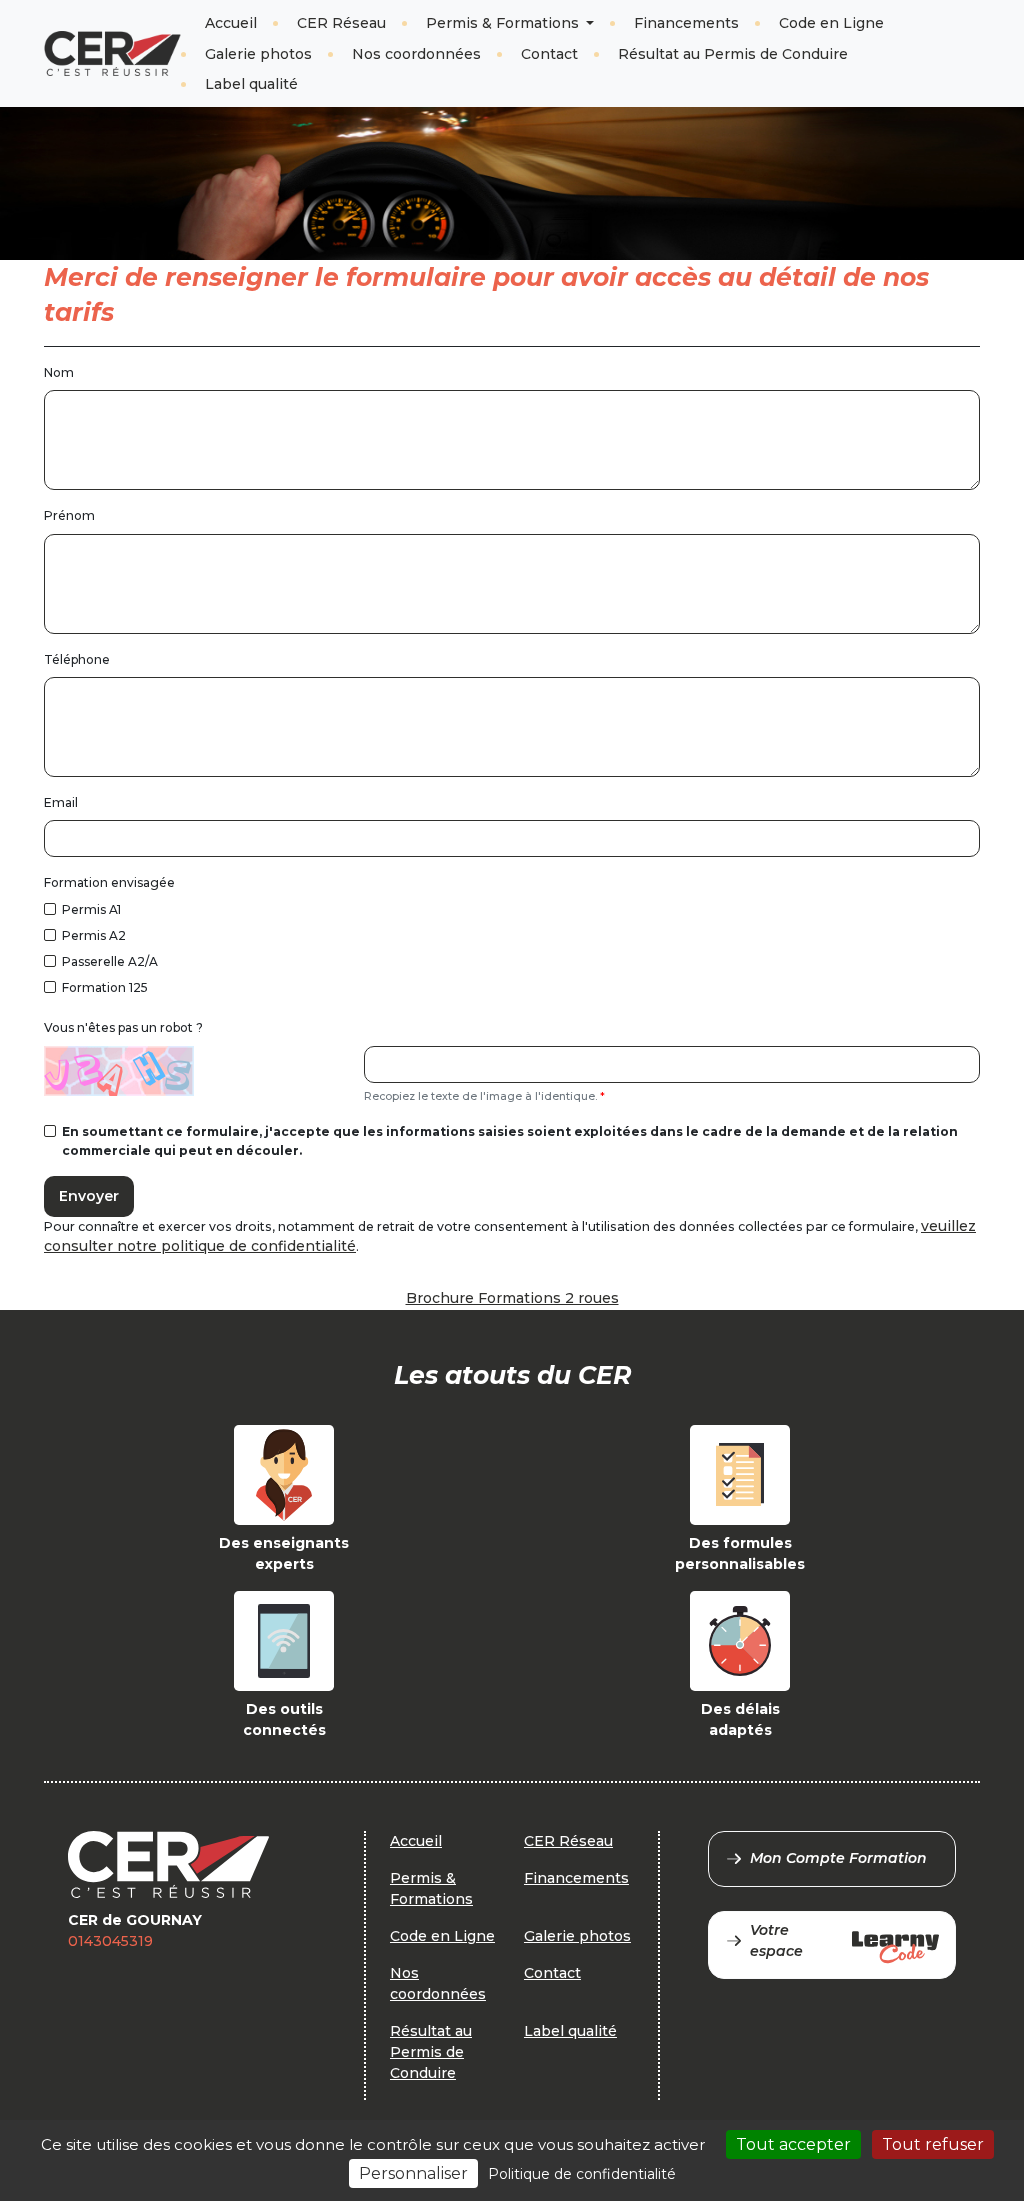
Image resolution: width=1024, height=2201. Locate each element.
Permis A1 (91, 909)
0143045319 (110, 1941)
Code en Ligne (831, 23)
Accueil (231, 23)
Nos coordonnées (416, 54)
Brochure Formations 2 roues (512, 1298)
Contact (549, 54)
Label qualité (251, 84)
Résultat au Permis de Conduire (733, 54)
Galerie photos (258, 54)
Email (61, 802)
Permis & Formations (504, 23)
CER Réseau (341, 23)
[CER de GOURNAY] (112, 53)
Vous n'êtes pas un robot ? (123, 1027)
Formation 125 (105, 987)
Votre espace (776, 1940)
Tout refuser (933, 2144)
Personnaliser (413, 2173)
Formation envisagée (109, 882)
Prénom (69, 515)
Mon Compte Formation (838, 1858)
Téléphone (77, 659)
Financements (686, 23)
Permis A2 (94, 935)
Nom (59, 372)
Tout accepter (793, 2144)
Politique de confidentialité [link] (582, 2174)
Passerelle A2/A (110, 961)
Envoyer (89, 1196)
